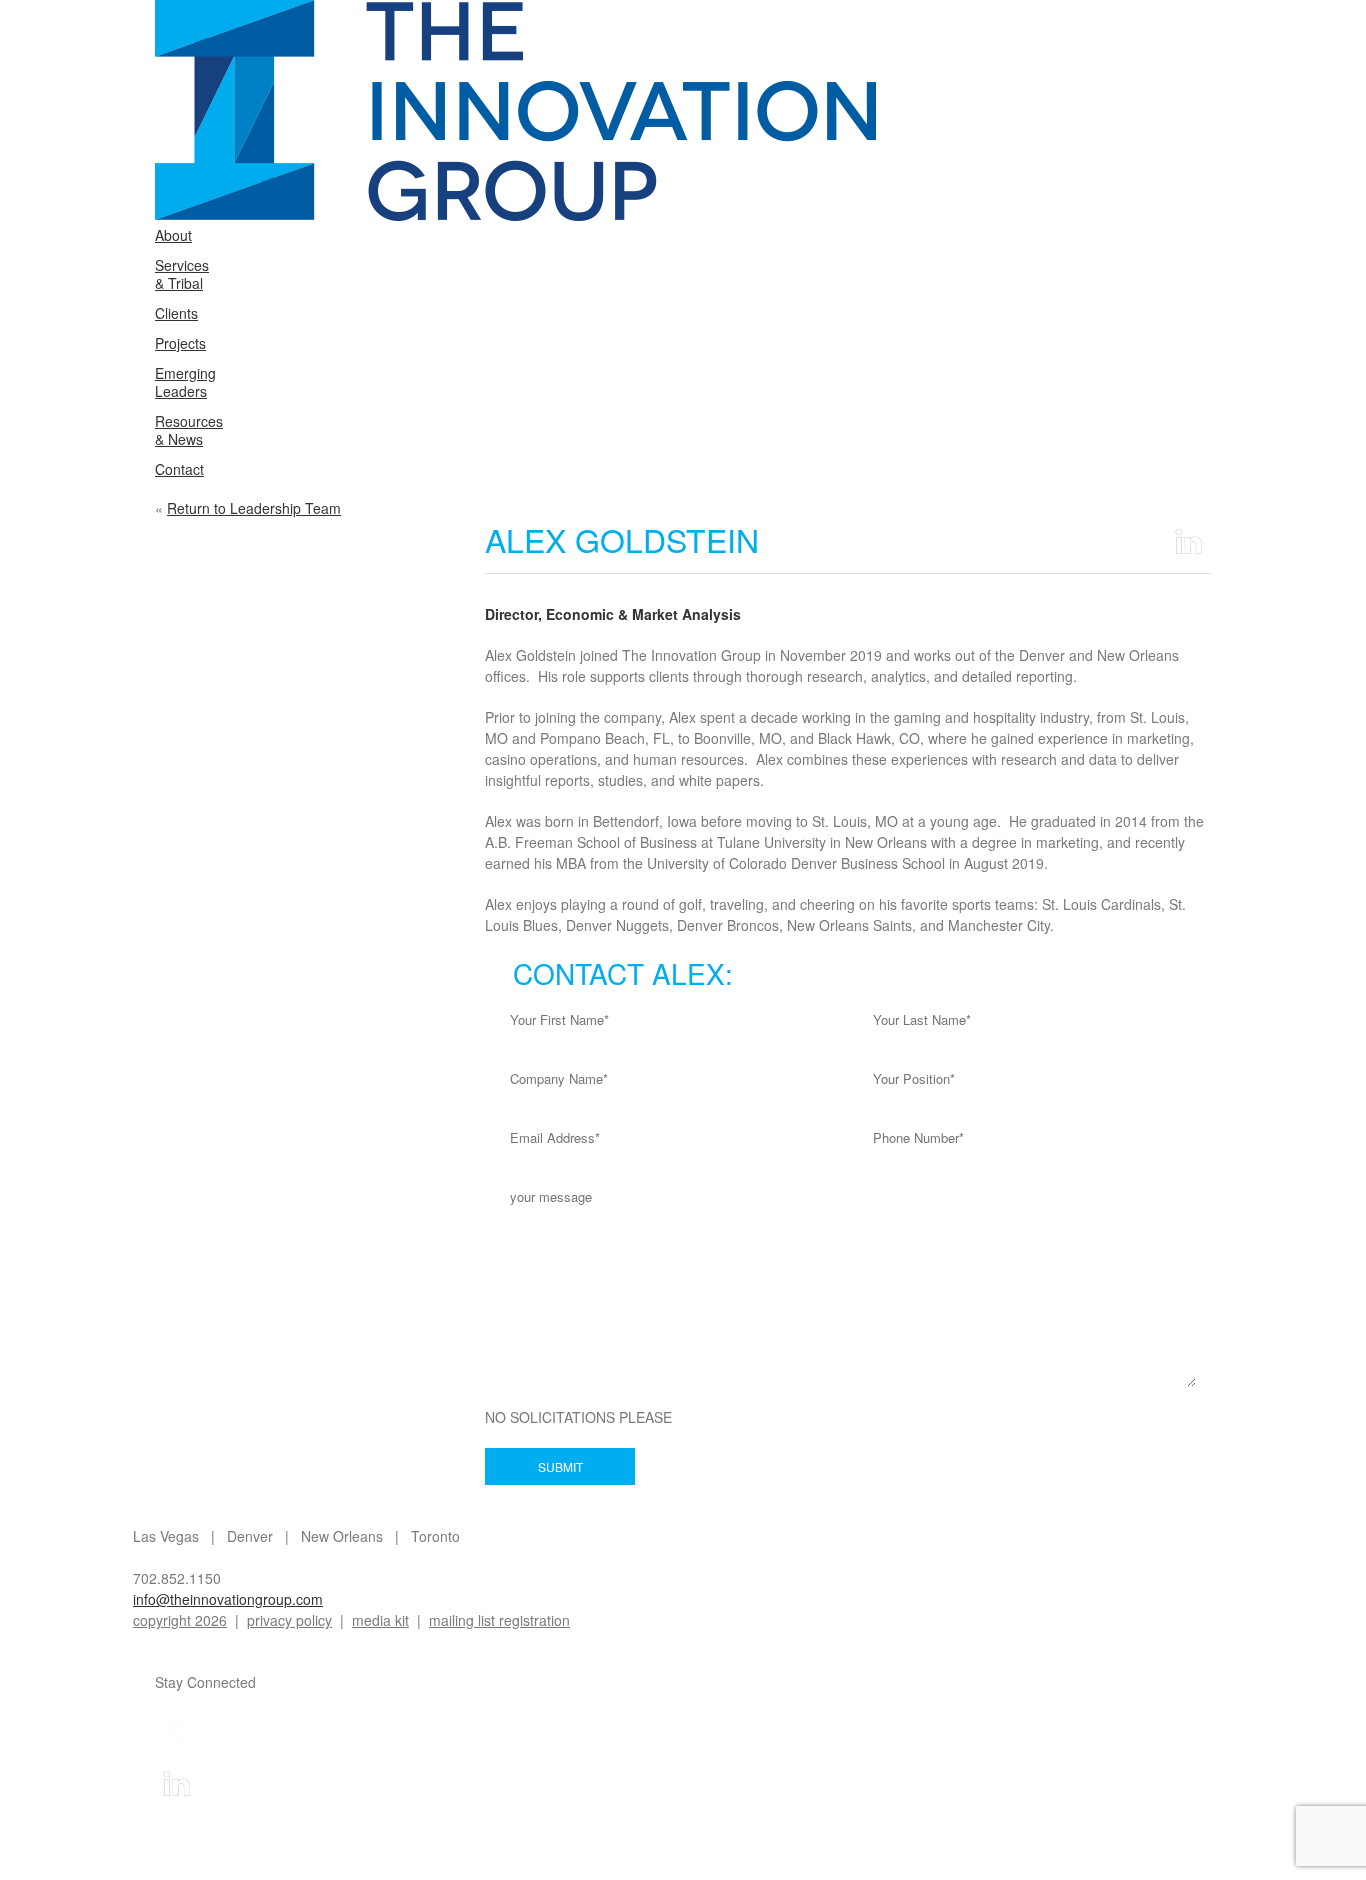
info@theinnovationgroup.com (228, 1599)
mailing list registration (499, 1620)
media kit (380, 1620)
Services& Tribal (182, 274)
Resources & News (189, 430)
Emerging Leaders (185, 382)
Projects (180, 343)
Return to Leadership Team (254, 508)
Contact (179, 469)
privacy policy (289, 1620)
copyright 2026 (180, 1620)
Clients (176, 313)
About (173, 235)
